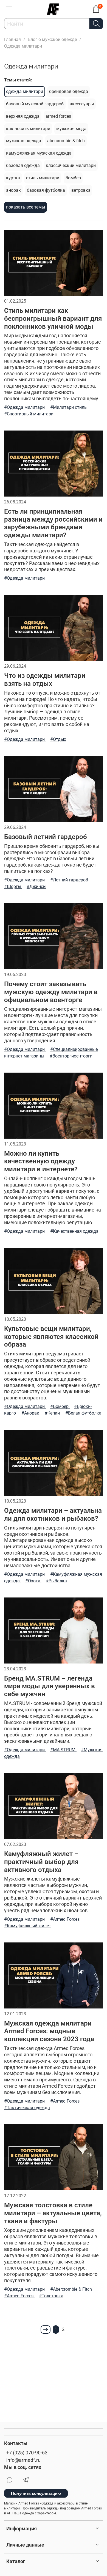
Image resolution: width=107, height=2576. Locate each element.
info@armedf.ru (23, 2460)
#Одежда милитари (25, 407)
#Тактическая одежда (27, 2108)
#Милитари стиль (68, 407)
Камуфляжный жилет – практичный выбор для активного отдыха (41, 1862)
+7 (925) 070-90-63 (27, 2453)
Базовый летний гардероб (46, 837)
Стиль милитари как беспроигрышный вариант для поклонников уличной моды (53, 319)
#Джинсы (36, 886)
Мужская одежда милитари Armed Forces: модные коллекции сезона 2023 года (49, 2031)
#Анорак (31, 1413)
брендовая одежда (69, 91)
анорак (13, 190)
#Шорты (13, 886)
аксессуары (82, 104)
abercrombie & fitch (66, 141)
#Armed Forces (65, 1919)
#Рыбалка (56, 1581)
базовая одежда (23, 165)
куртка (13, 178)
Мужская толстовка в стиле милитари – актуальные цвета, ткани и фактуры (53, 2213)
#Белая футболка (83, 1413)
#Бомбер (60, 1406)
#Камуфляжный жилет (28, 1926)
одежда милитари (25, 91)
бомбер (73, 178)
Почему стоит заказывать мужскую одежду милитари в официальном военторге (51, 992)
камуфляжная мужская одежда (39, 153)
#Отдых (58, 739)
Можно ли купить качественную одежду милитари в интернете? (41, 1161)
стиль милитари (43, 178)
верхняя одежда (23, 116)
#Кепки (53, 1413)
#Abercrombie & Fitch (71, 2289)
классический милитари (71, 165)
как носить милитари (28, 129)
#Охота (33, 1581)
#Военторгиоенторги (71, 1056)
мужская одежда (24, 141)
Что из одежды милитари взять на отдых (45, 680)
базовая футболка (46, 190)
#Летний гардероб (69, 880)
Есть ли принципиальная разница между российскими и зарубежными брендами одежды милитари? (53, 523)
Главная (12, 39)
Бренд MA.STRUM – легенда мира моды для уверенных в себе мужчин (50, 1686)
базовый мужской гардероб (35, 104)
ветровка (81, 190)
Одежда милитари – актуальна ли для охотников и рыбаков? (53, 1515)
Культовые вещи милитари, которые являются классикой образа (51, 1337)
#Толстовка (51, 2296)
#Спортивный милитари (29, 414)
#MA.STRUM (63, 1750)
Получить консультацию (36, 2493)
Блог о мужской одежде (52, 39)
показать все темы (26, 207)
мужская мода (71, 129)
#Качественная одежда (74, 1231)
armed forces (58, 116)
